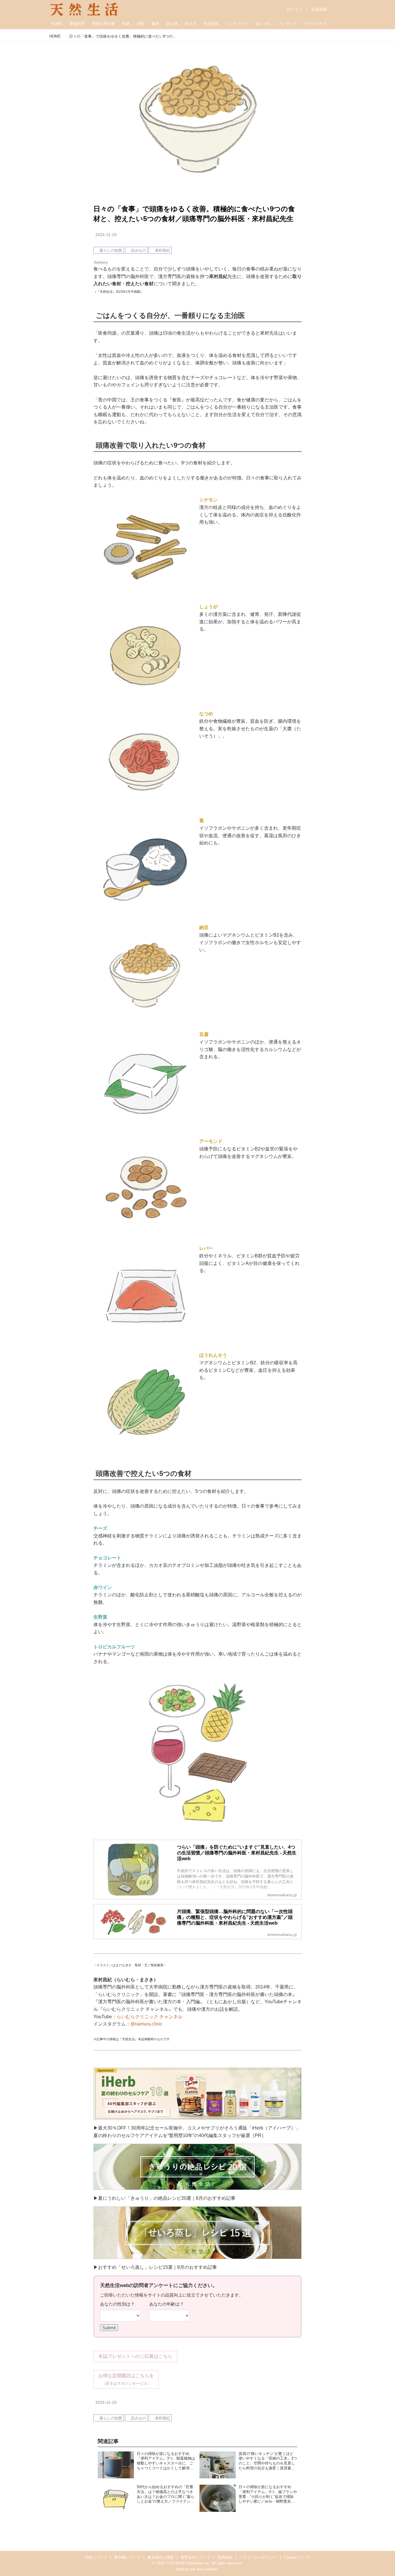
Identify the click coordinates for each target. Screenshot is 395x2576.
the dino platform (204, 2569)
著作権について (127, 2557)
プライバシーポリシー (258, 2557)
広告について (96, 2557)
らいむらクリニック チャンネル (149, 2017)
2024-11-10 (106, 235)
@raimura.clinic (146, 2024)
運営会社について (195, 2557)
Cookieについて (297, 2557)
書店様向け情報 (160, 2557)
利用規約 (225, 2557)
